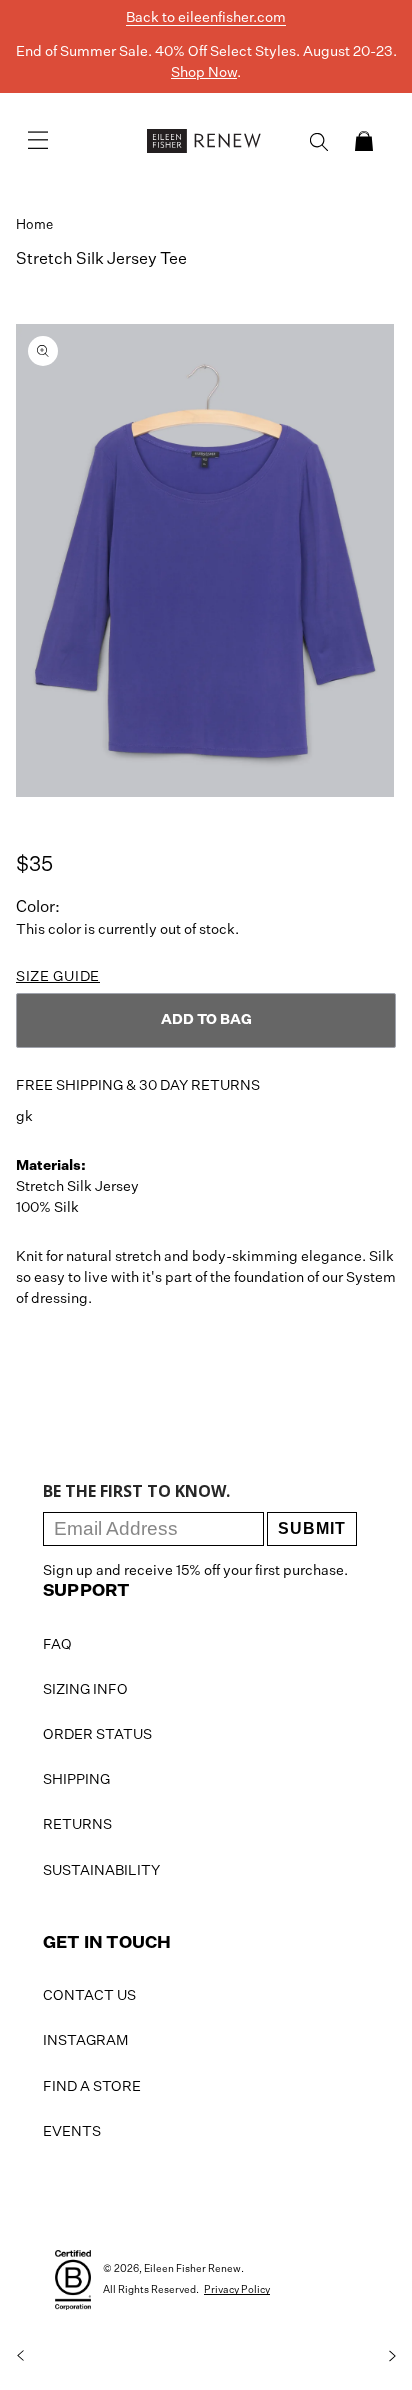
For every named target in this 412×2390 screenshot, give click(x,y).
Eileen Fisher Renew (192, 2269)
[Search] (319, 142)
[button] (364, 141)
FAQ (57, 1645)
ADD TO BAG (206, 1020)
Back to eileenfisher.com (206, 18)
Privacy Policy (237, 2290)
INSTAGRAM (85, 2041)
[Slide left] (20, 2356)
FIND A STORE (92, 2087)
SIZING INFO (85, 1690)
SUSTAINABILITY (101, 1871)
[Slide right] (392, 2356)
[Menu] (38, 141)
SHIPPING (76, 1780)
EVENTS (72, 2132)
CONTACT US (89, 1996)
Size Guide (58, 977)
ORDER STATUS (97, 1735)
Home (34, 225)
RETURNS (77, 1825)
